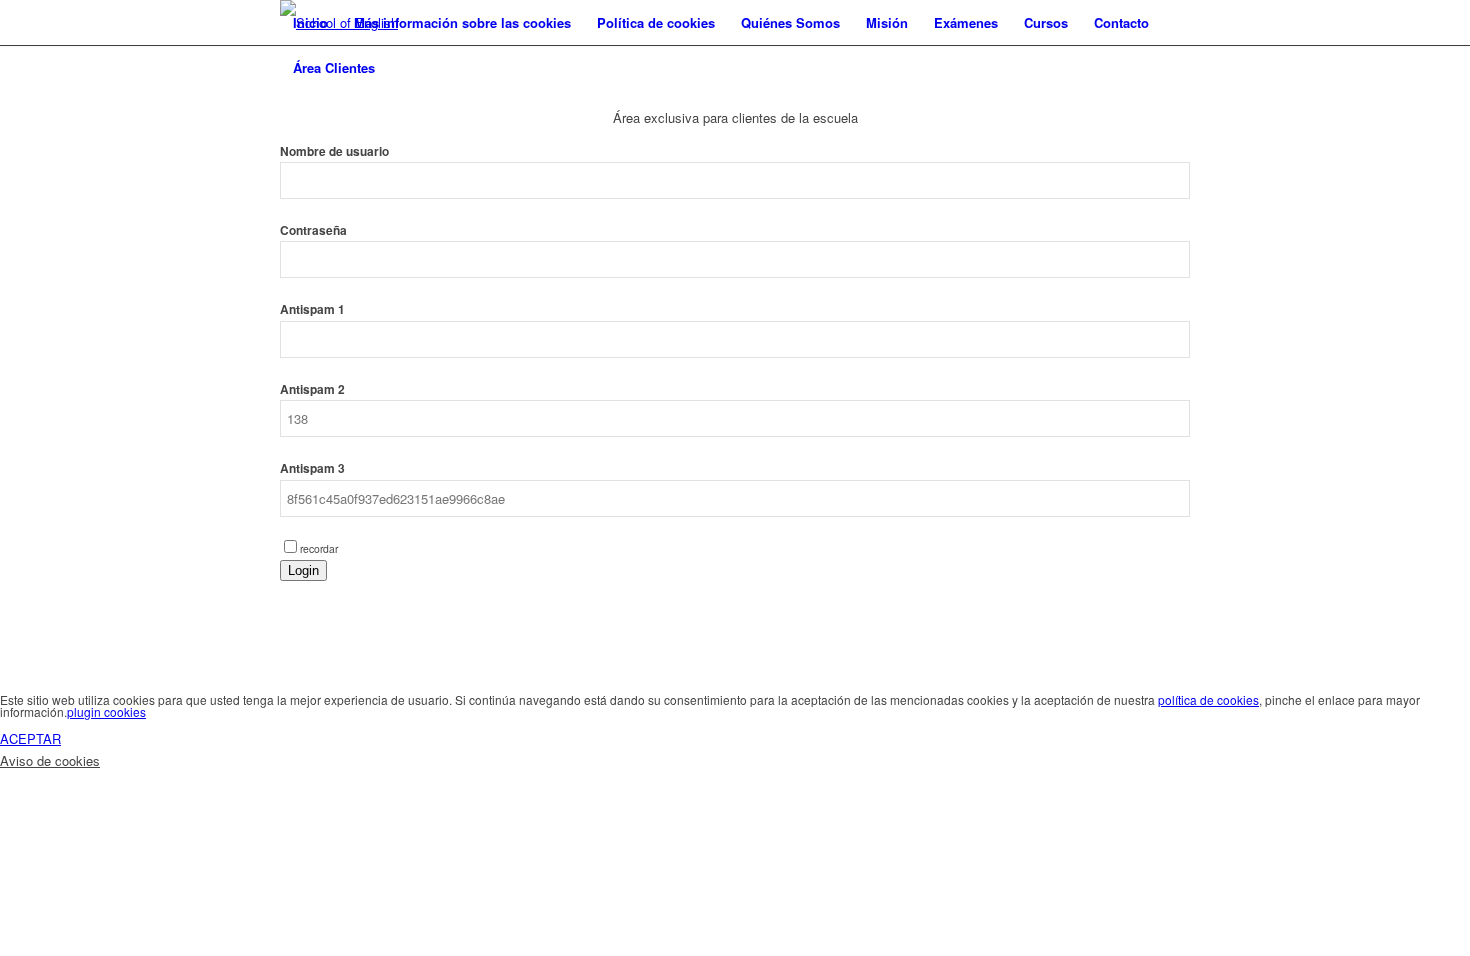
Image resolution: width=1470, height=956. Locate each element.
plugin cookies (106, 711)
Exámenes (966, 22)
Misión (887, 22)
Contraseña (313, 230)
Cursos (1046, 22)
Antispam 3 (312, 468)
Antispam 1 (312, 309)
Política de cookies (656, 22)
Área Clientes (334, 67)
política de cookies (1208, 699)
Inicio (310, 22)
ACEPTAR (30, 738)
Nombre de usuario (334, 151)
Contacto (1121, 22)
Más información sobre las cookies (462, 22)
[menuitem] (407, 67)
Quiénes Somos (790, 22)
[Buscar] (407, 67)
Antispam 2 (312, 389)
